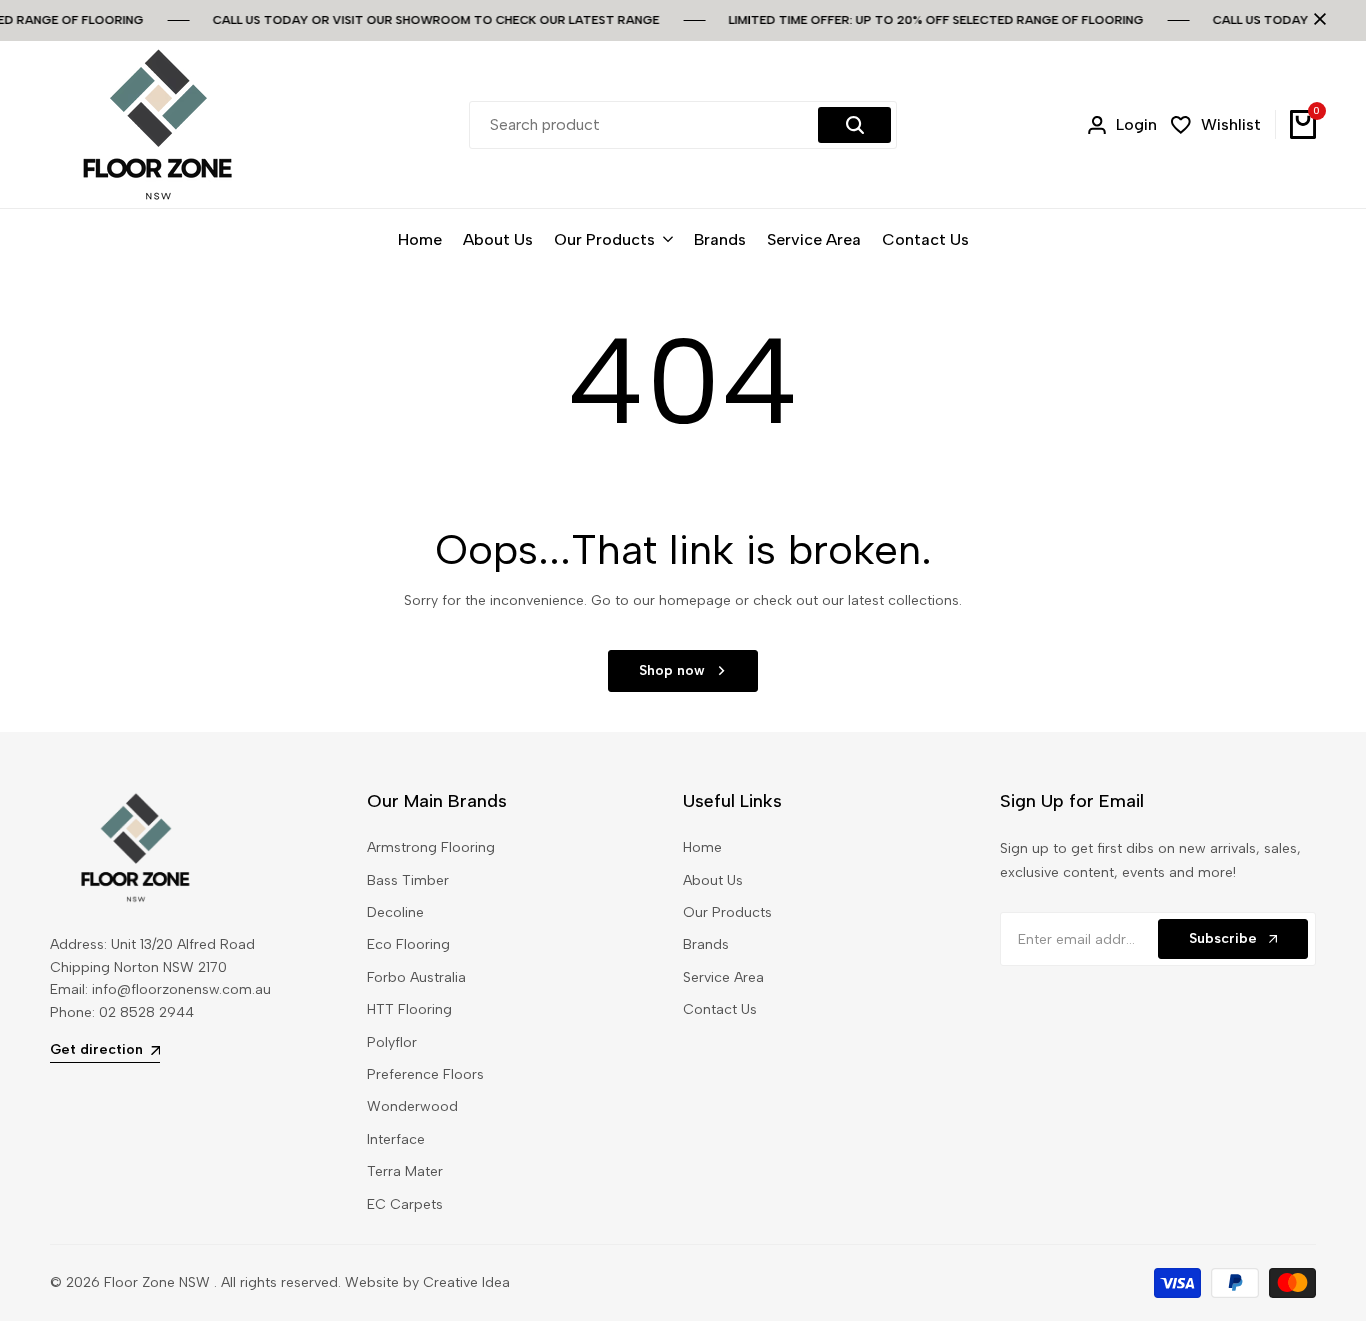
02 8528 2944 (146, 1012)
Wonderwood (412, 1106)
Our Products (727, 912)
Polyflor (392, 1042)
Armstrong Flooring (431, 847)
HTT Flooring (409, 1009)
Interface (396, 1139)
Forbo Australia (416, 977)
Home (702, 847)
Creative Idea (466, 1282)
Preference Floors (425, 1074)
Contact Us (720, 1009)
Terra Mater (405, 1171)
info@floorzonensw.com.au (181, 989)
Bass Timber (408, 880)
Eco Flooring (408, 944)
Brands (706, 944)
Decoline (395, 912)
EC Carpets (405, 1204)
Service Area (723, 977)
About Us (713, 880)
